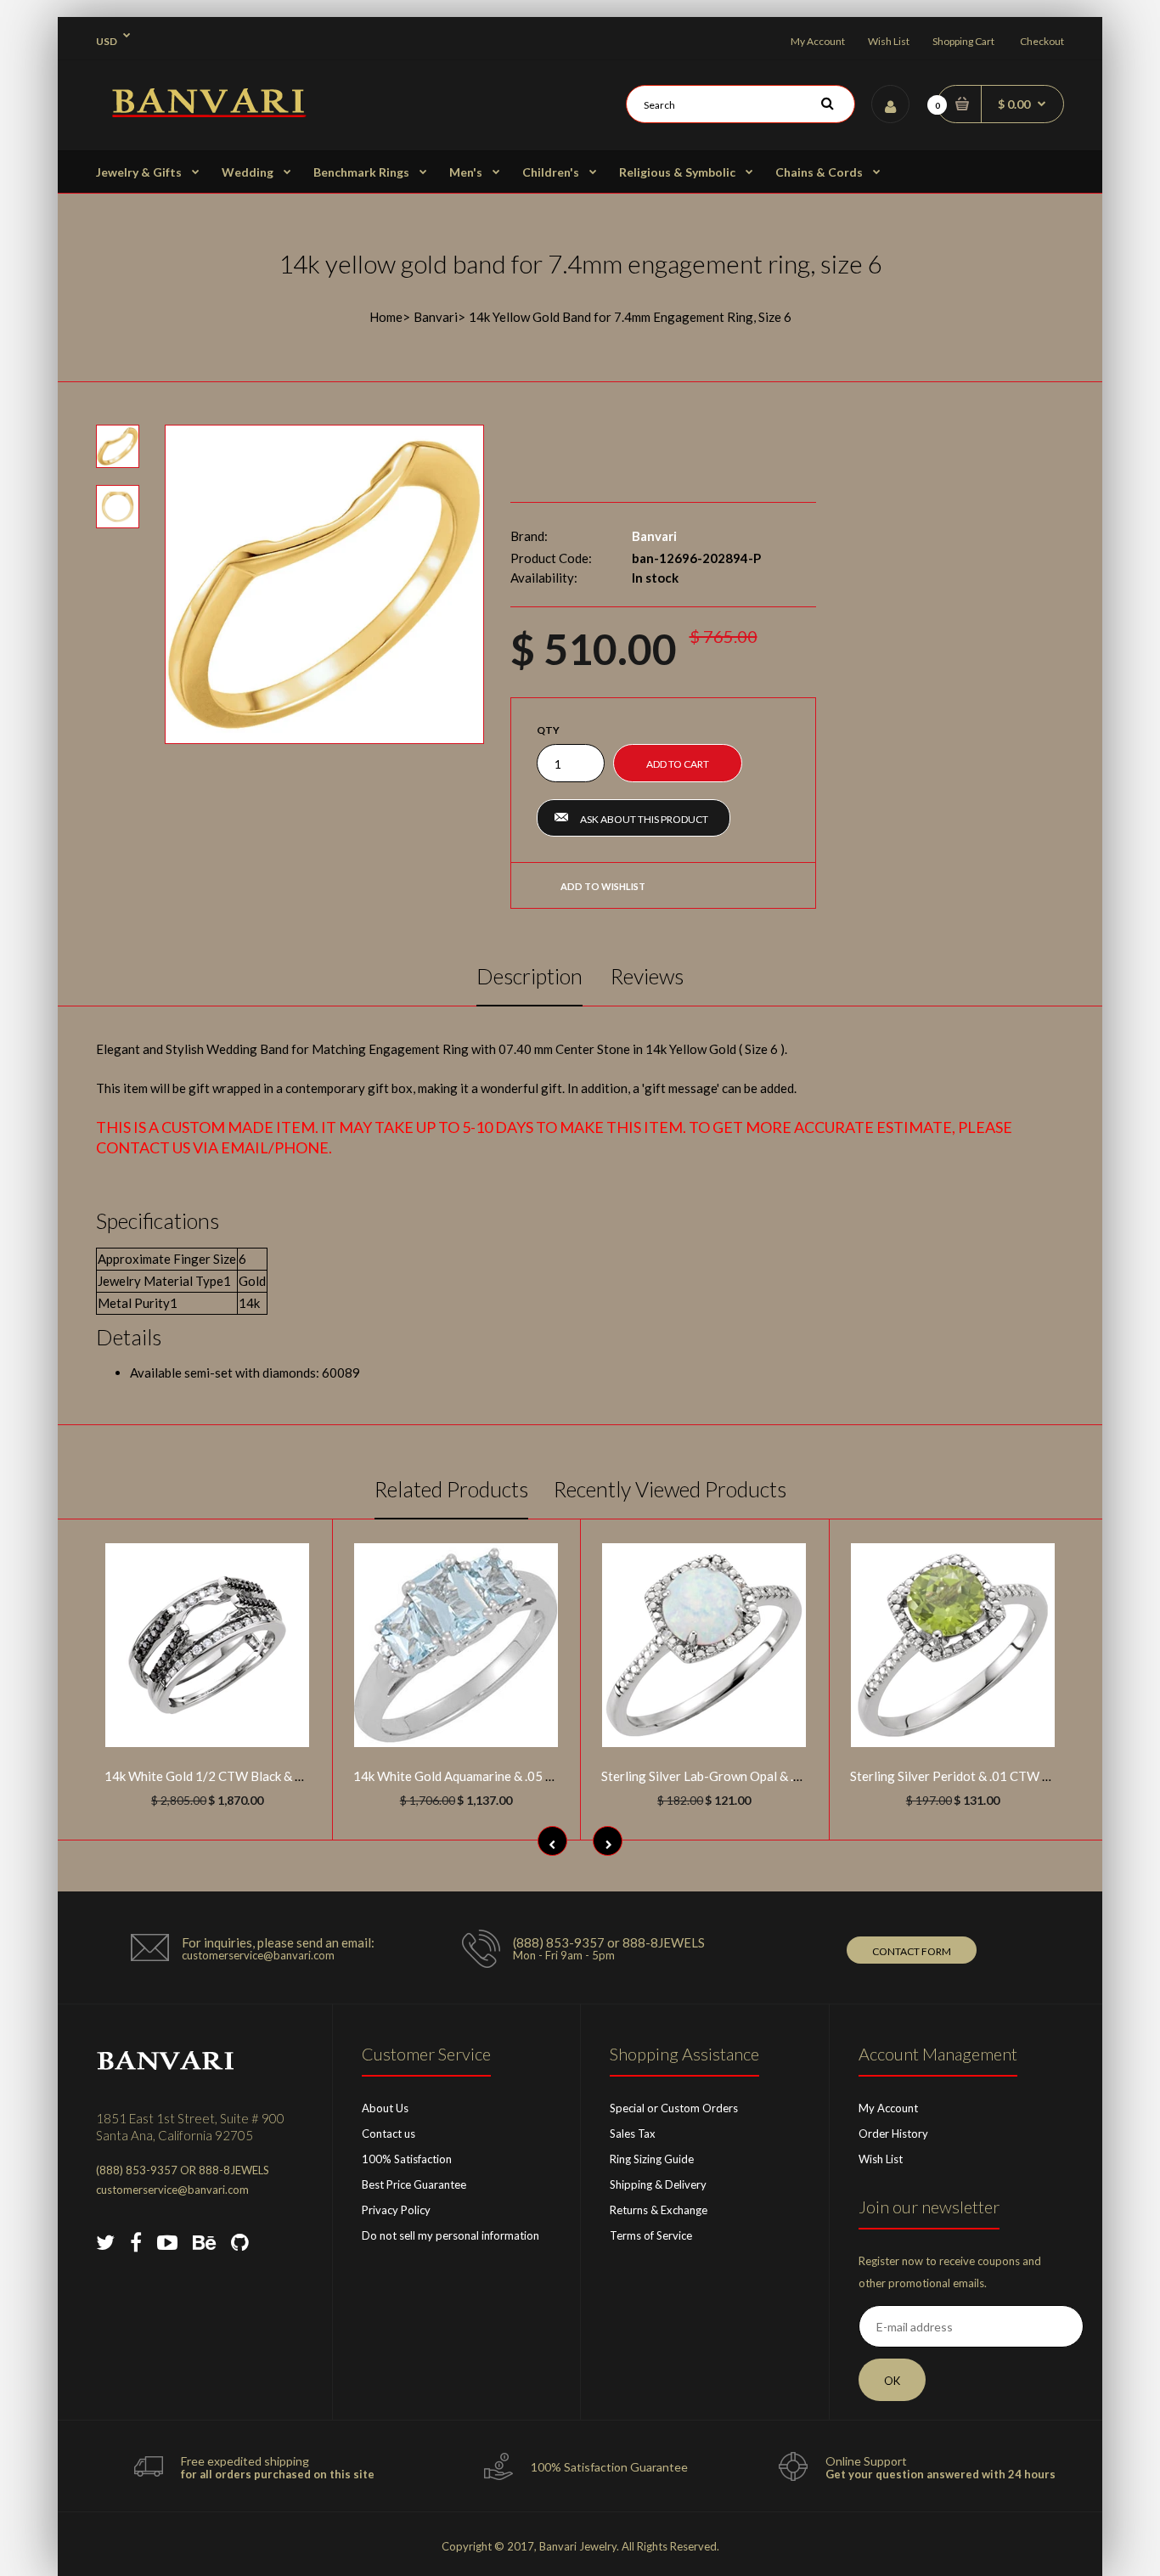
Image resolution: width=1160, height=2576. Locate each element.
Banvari (436, 317)
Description (529, 976)
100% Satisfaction (407, 2159)
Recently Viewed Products (670, 1489)
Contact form (912, 1951)
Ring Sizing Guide (652, 2159)
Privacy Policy (396, 2210)
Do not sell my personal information (450, 2235)
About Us (385, 2108)
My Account (818, 41)
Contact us (389, 2134)
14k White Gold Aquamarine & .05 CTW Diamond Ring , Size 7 (526, 1776)
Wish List (889, 41)
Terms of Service (651, 2235)
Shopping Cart (963, 41)
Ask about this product (644, 819)
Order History (893, 2134)
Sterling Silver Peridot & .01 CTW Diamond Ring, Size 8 (1005, 1776)
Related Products (451, 1489)
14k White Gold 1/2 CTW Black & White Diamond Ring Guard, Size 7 (296, 1776)
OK (892, 2381)
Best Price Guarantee (414, 2184)
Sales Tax (633, 2134)
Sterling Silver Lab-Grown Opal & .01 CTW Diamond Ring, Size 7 (781, 1776)
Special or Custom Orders (674, 2108)
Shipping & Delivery (658, 2184)
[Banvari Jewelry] (208, 112)
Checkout (1042, 41)
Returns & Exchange (659, 2210)
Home (386, 317)
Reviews (647, 976)
